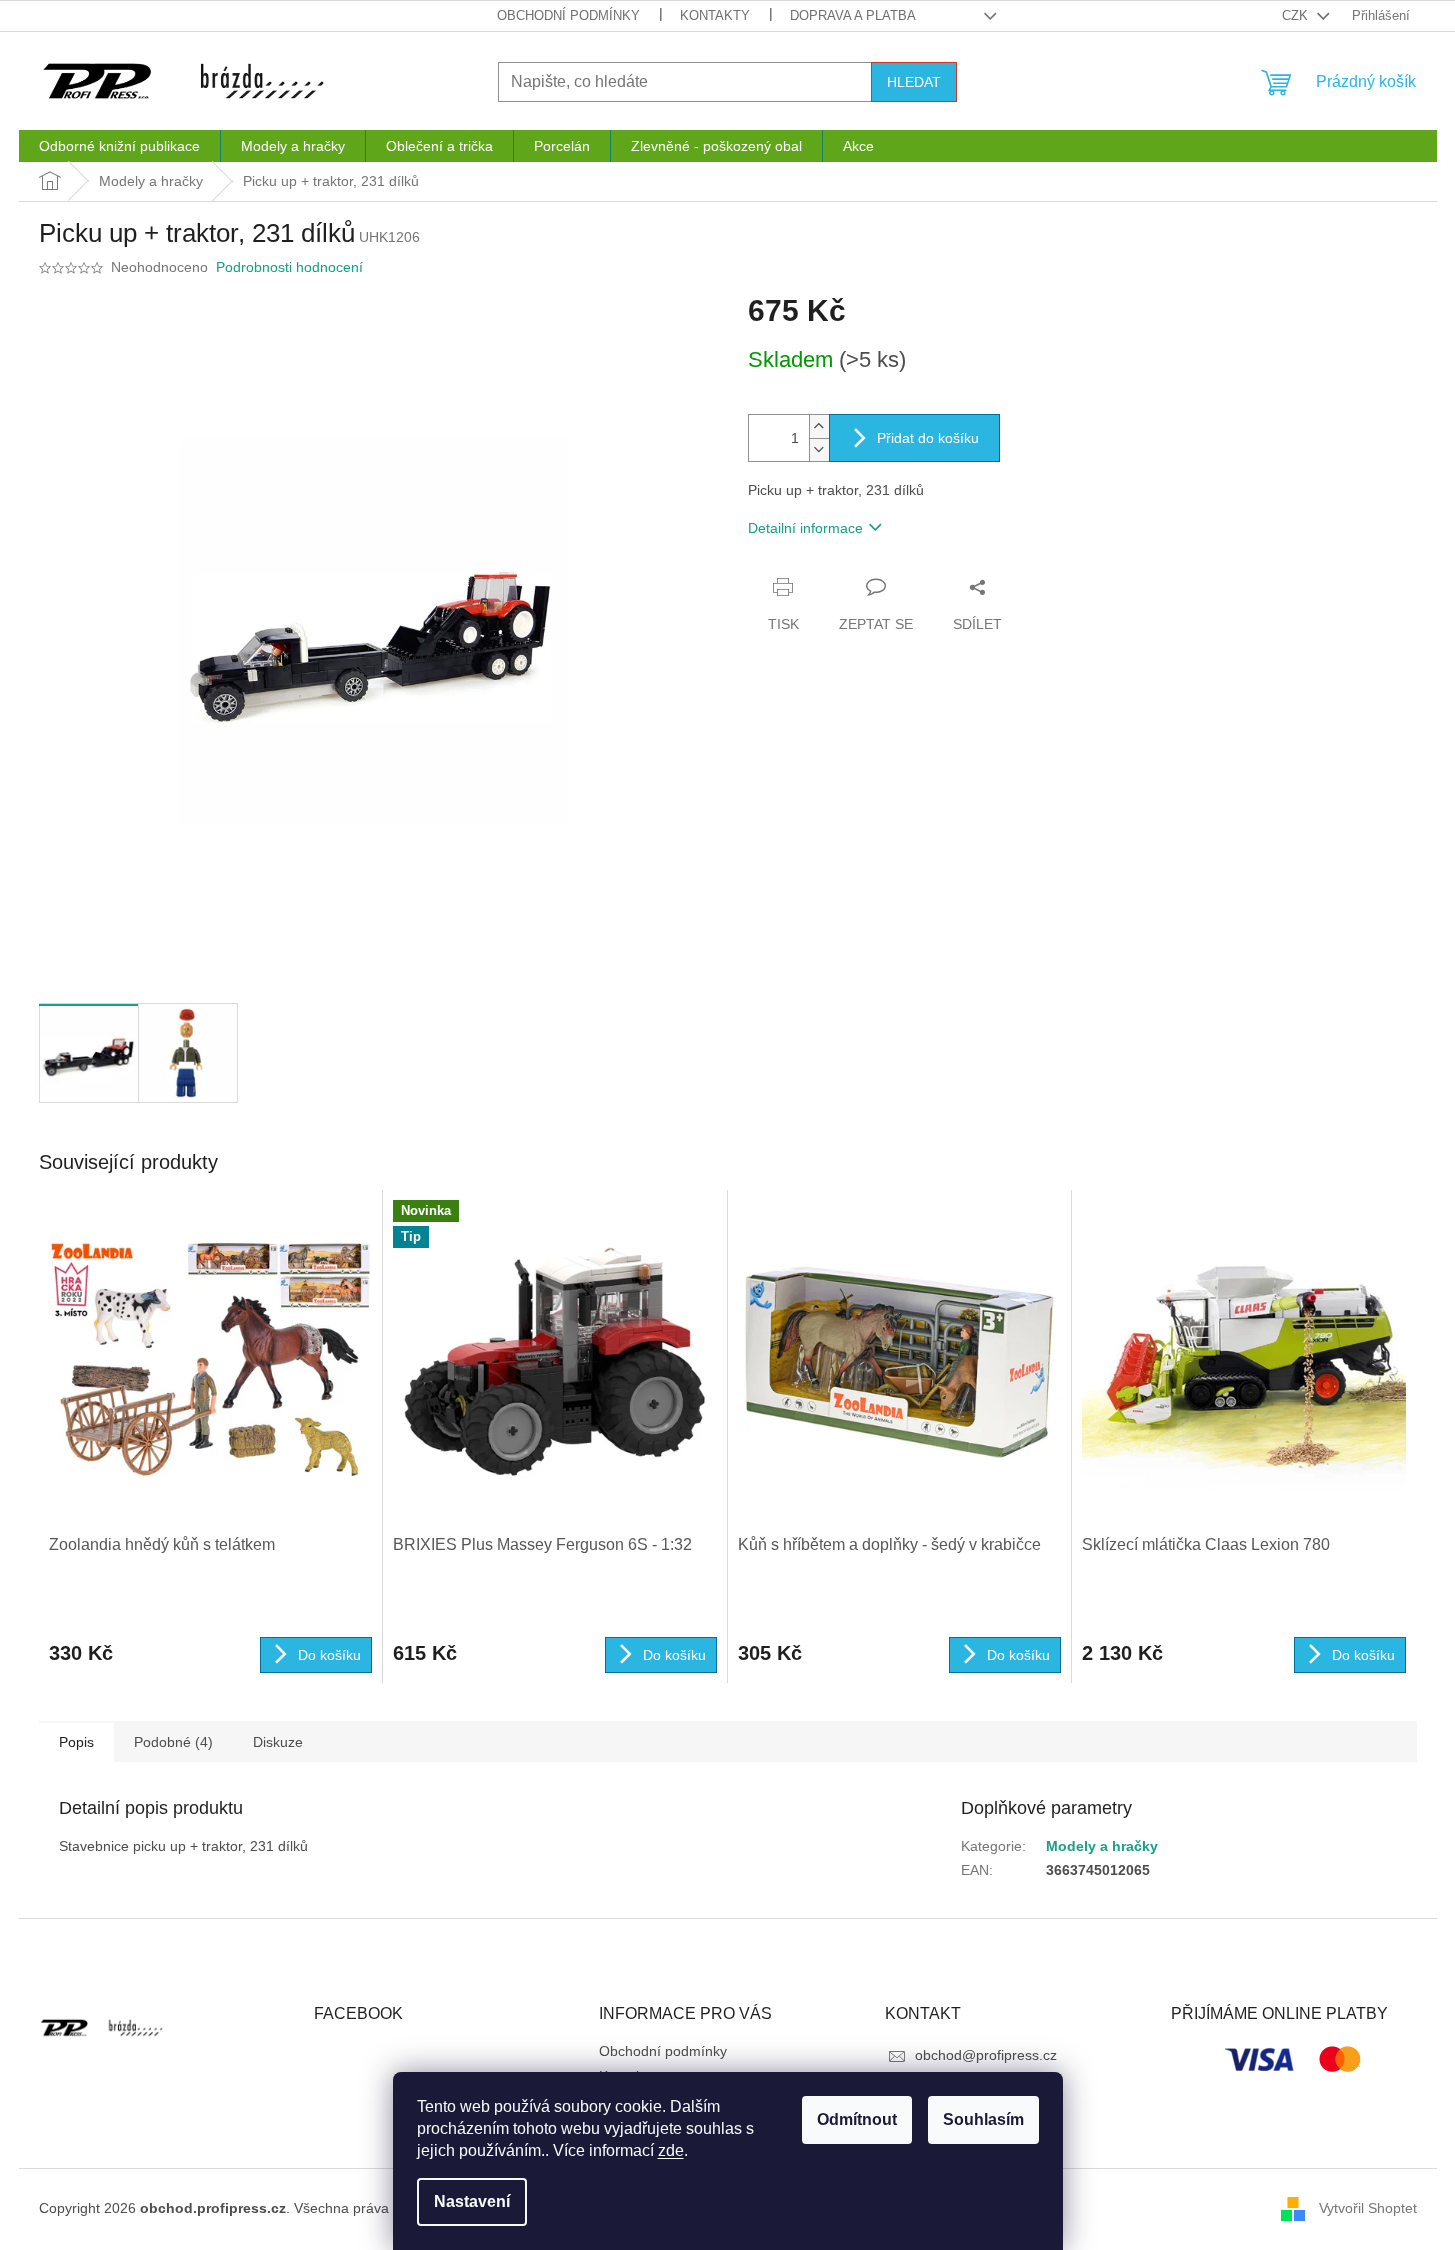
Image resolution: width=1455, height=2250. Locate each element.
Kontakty (715, 15)
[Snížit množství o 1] (819, 449)
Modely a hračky (1102, 1846)
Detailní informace (805, 528)
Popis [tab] (76, 1742)
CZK (1297, 15)
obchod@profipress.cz (986, 2055)
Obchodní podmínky (568, 15)
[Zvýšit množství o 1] (819, 426)
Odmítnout (857, 2119)
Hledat (914, 82)
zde (671, 2150)
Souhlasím (983, 2119)
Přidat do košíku (928, 438)
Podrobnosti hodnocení (289, 267)
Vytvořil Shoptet (1368, 2208)
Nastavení (472, 2201)
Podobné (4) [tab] (173, 1742)
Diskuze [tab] (278, 1742)
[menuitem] (119, 146)
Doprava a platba (853, 15)
